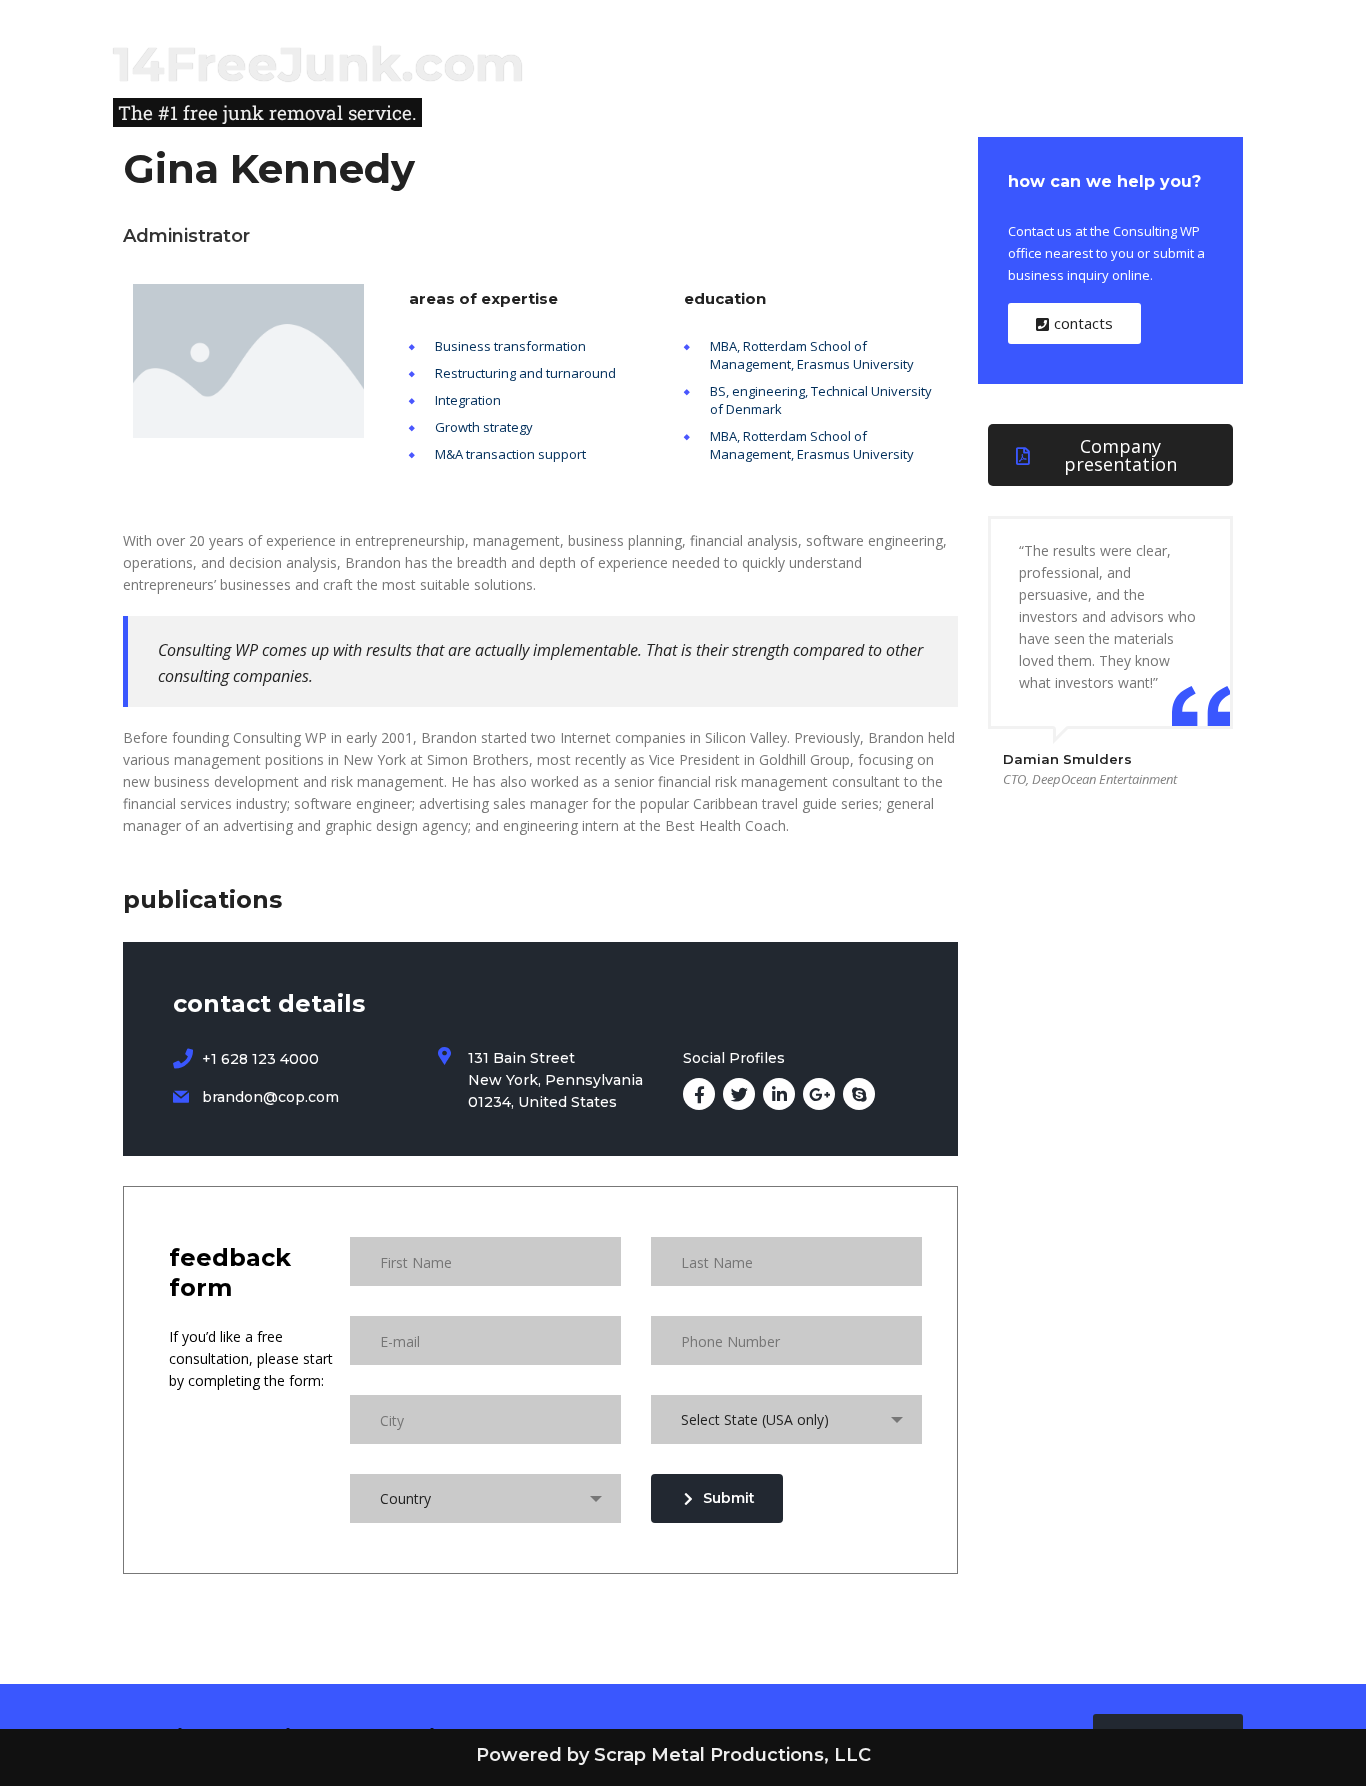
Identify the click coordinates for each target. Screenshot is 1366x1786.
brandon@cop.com (270, 1097)
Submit (729, 1498)
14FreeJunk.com (319, 64)
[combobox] (786, 1419)
